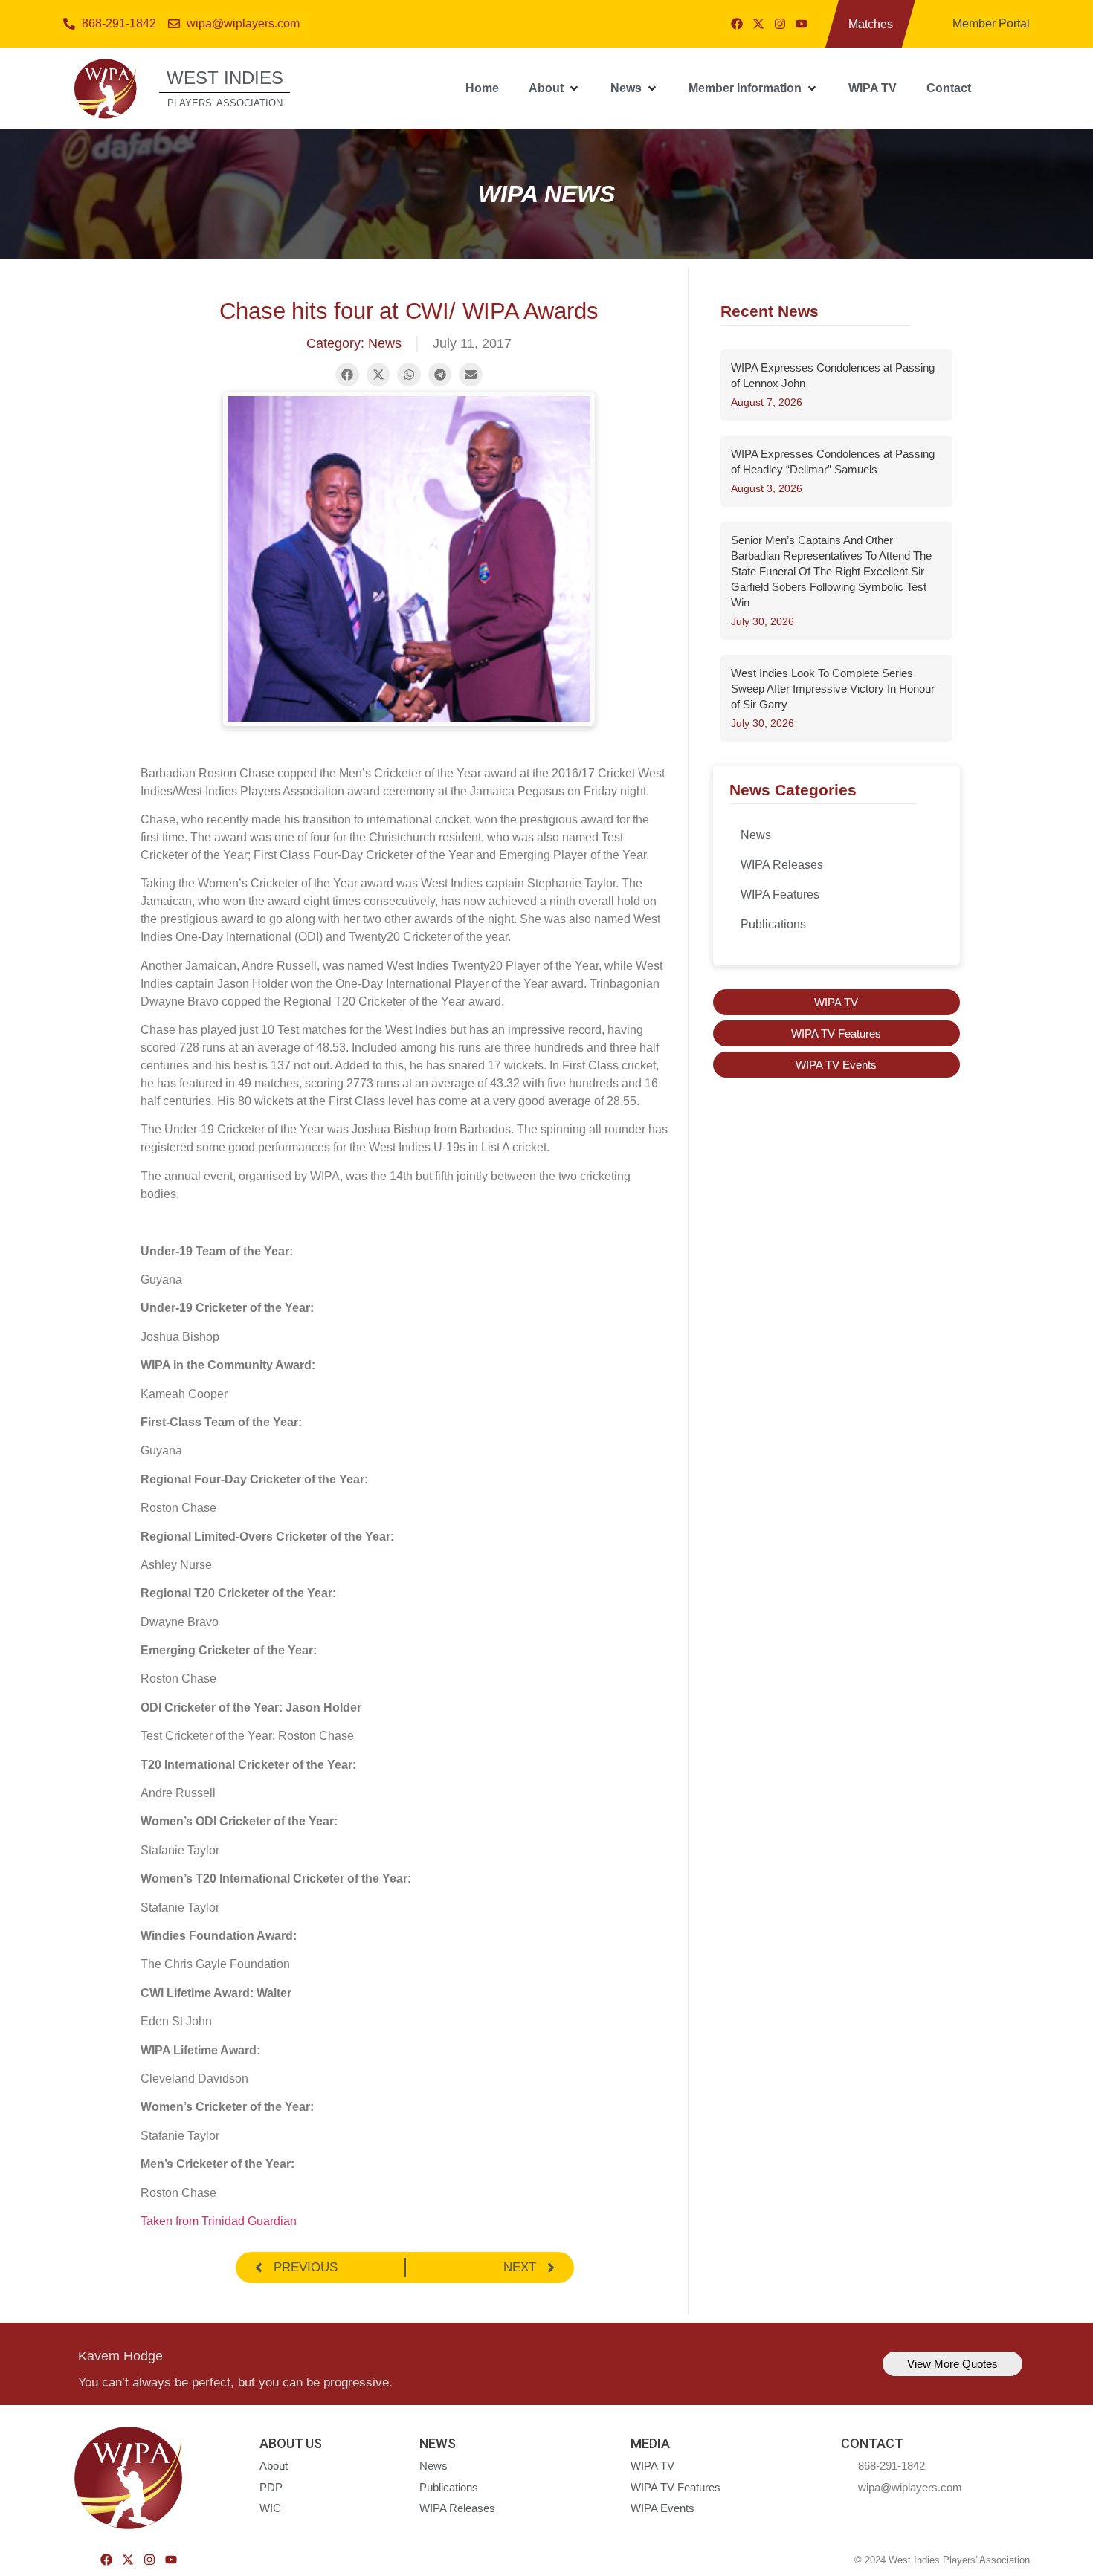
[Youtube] (802, 24)
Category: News (354, 343)
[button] (555, 88)
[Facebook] (737, 24)
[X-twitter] (758, 24)
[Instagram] (780, 24)
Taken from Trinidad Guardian (219, 2221)
